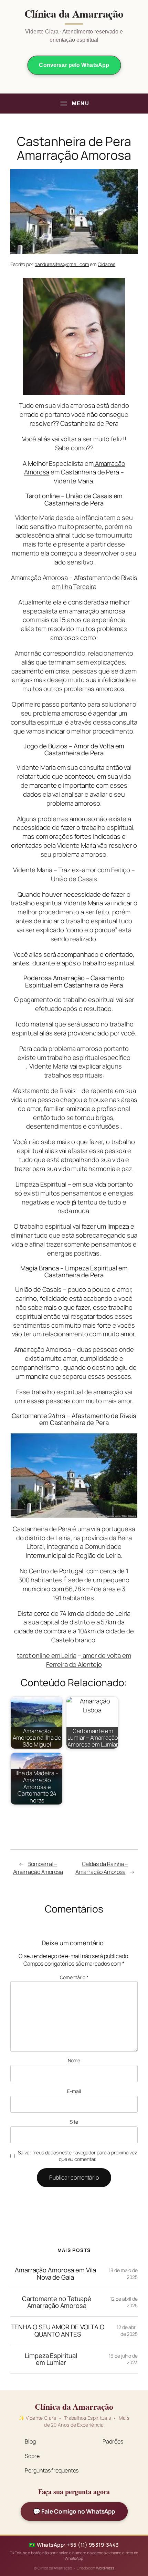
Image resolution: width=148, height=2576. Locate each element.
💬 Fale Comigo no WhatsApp (74, 2511)
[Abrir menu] (74, 104)
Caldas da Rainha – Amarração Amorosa (102, 1868)
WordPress (105, 2568)
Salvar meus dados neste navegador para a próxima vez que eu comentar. (77, 2156)
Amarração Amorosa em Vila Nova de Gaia (55, 2274)
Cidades (107, 264)
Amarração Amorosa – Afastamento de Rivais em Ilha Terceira (74, 582)
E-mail (74, 2091)
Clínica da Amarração (74, 14)
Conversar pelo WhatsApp (74, 65)
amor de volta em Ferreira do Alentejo (88, 1660)
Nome (74, 2060)
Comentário (74, 1977)
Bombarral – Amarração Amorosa (38, 1868)
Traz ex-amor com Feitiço (94, 870)
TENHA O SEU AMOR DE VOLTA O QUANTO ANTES (58, 2331)
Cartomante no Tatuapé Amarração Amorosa (57, 2302)
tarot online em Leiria (47, 1655)
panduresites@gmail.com (62, 264)
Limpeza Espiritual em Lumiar (51, 2359)
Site (74, 2122)
